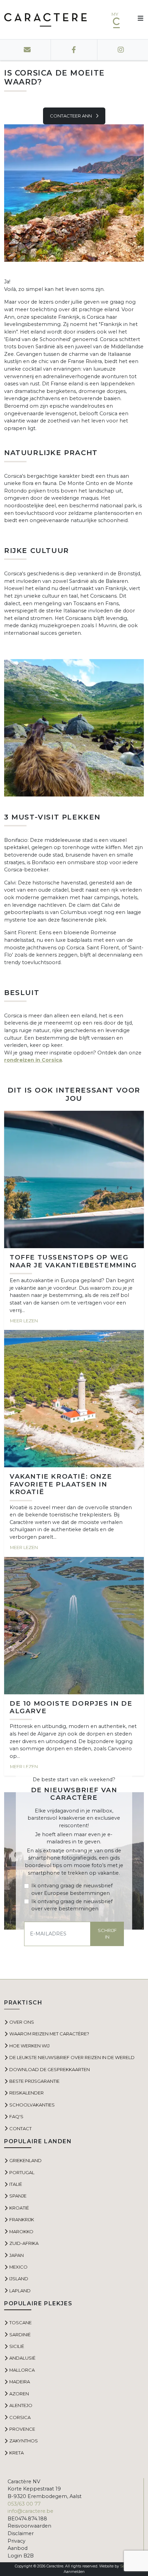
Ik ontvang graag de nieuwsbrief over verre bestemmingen (72, 1905)
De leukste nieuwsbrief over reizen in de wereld (72, 2057)
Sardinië (20, 2335)
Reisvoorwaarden (29, 2526)
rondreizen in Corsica (33, 1060)
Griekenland (25, 2160)
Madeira (20, 2382)
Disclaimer (21, 2533)
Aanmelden (74, 2572)
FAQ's (16, 2116)
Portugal (22, 2172)
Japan (17, 2255)
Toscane (20, 2323)
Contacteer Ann (71, 116)
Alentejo (21, 2405)
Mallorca (22, 2370)
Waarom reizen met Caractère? (49, 2034)
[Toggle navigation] (138, 20)
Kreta (17, 2453)
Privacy (17, 2541)
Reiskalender (27, 2093)
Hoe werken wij (29, 2046)
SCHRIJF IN (107, 1934)
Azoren (19, 2394)
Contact (20, 2128)
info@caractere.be (30, 2511)
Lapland (20, 2291)
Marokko (21, 2232)
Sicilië (17, 2346)
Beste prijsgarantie (34, 2081)
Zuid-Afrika (24, 2243)
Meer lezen (24, 1321)
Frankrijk (22, 2219)
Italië (16, 2184)
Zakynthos (24, 2441)
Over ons (22, 2022)
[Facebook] (74, 50)
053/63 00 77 (24, 2504)
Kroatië (19, 2208)
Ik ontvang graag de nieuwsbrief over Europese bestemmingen (72, 1889)
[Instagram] (121, 50)
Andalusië (22, 2358)
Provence (22, 2429)
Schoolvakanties (32, 2105)
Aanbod (18, 2548)
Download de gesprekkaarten (50, 2069)
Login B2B (21, 2556)
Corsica (20, 2417)
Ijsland (19, 2279)
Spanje (18, 2196)
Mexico (18, 2267)
